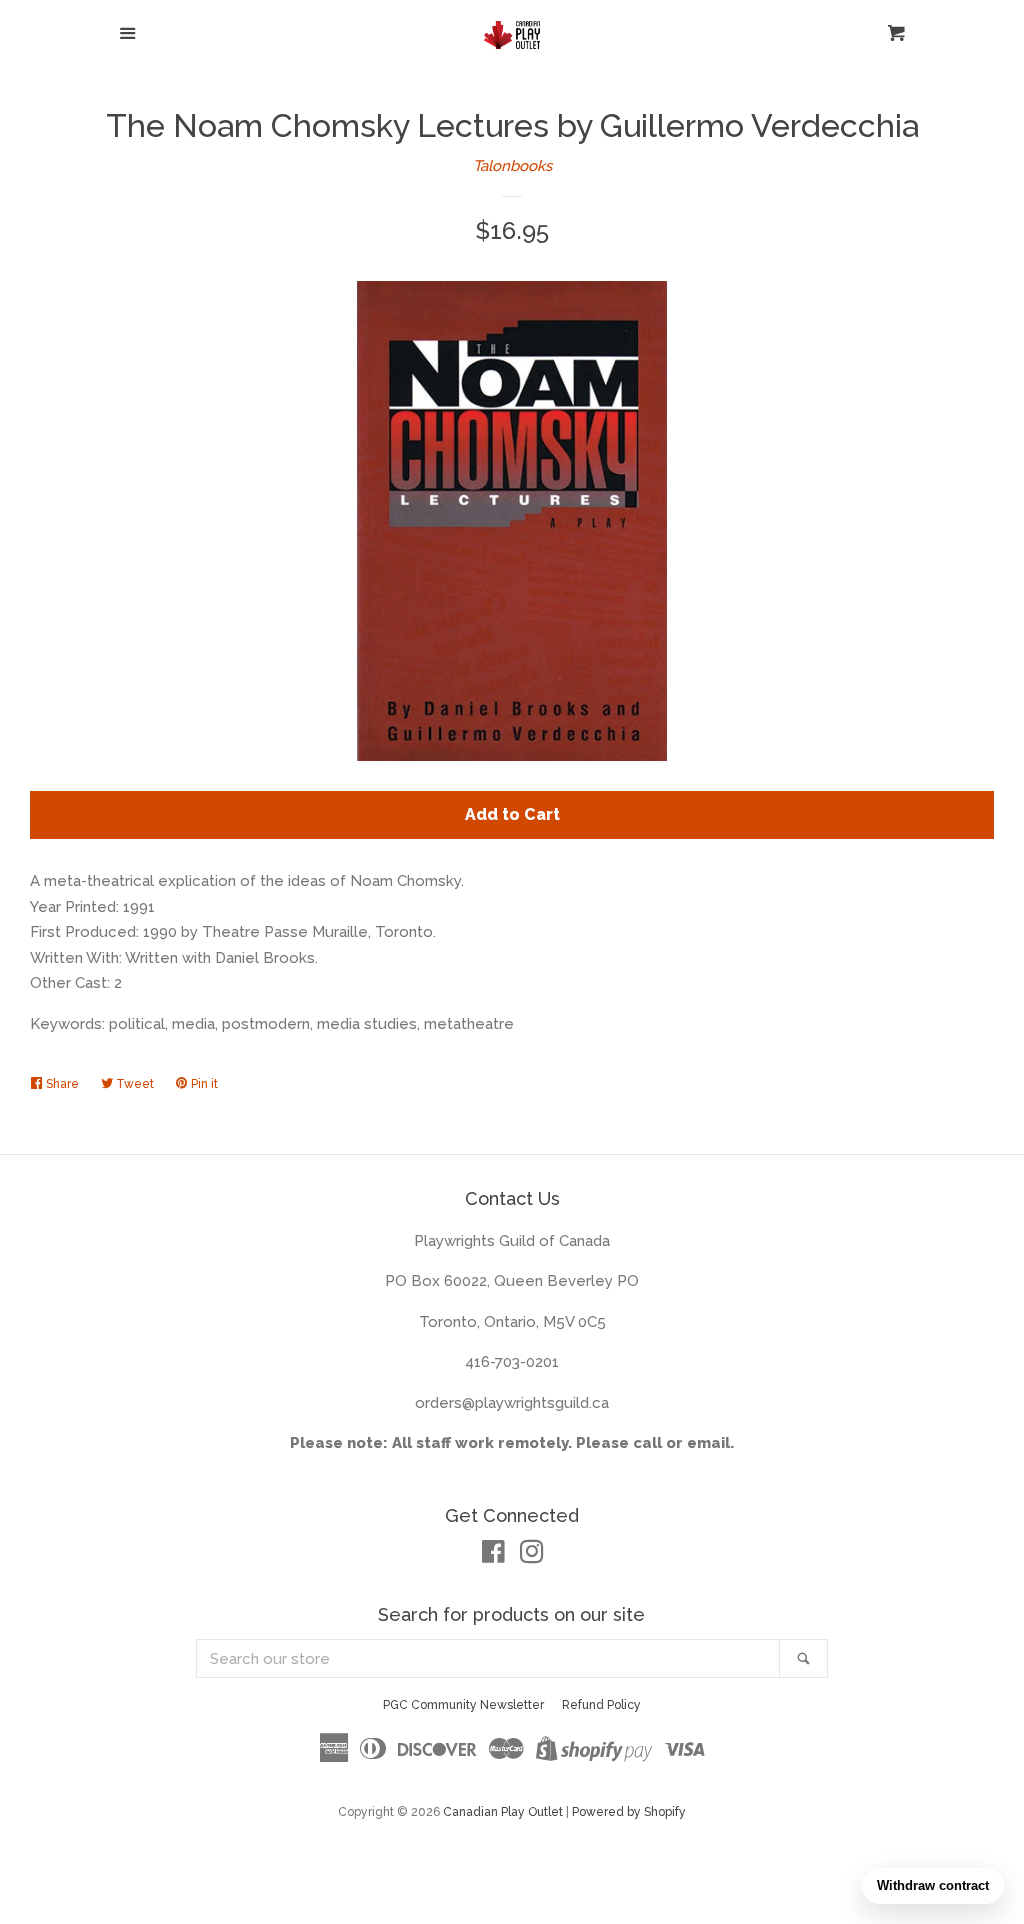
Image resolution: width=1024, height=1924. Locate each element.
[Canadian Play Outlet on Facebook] (493, 1556)
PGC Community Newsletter (463, 1705)
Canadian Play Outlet (503, 1812)
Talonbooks (512, 166)
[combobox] (489, 1658)
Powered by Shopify (629, 1812)
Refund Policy (601, 1705)
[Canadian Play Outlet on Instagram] (532, 1556)
